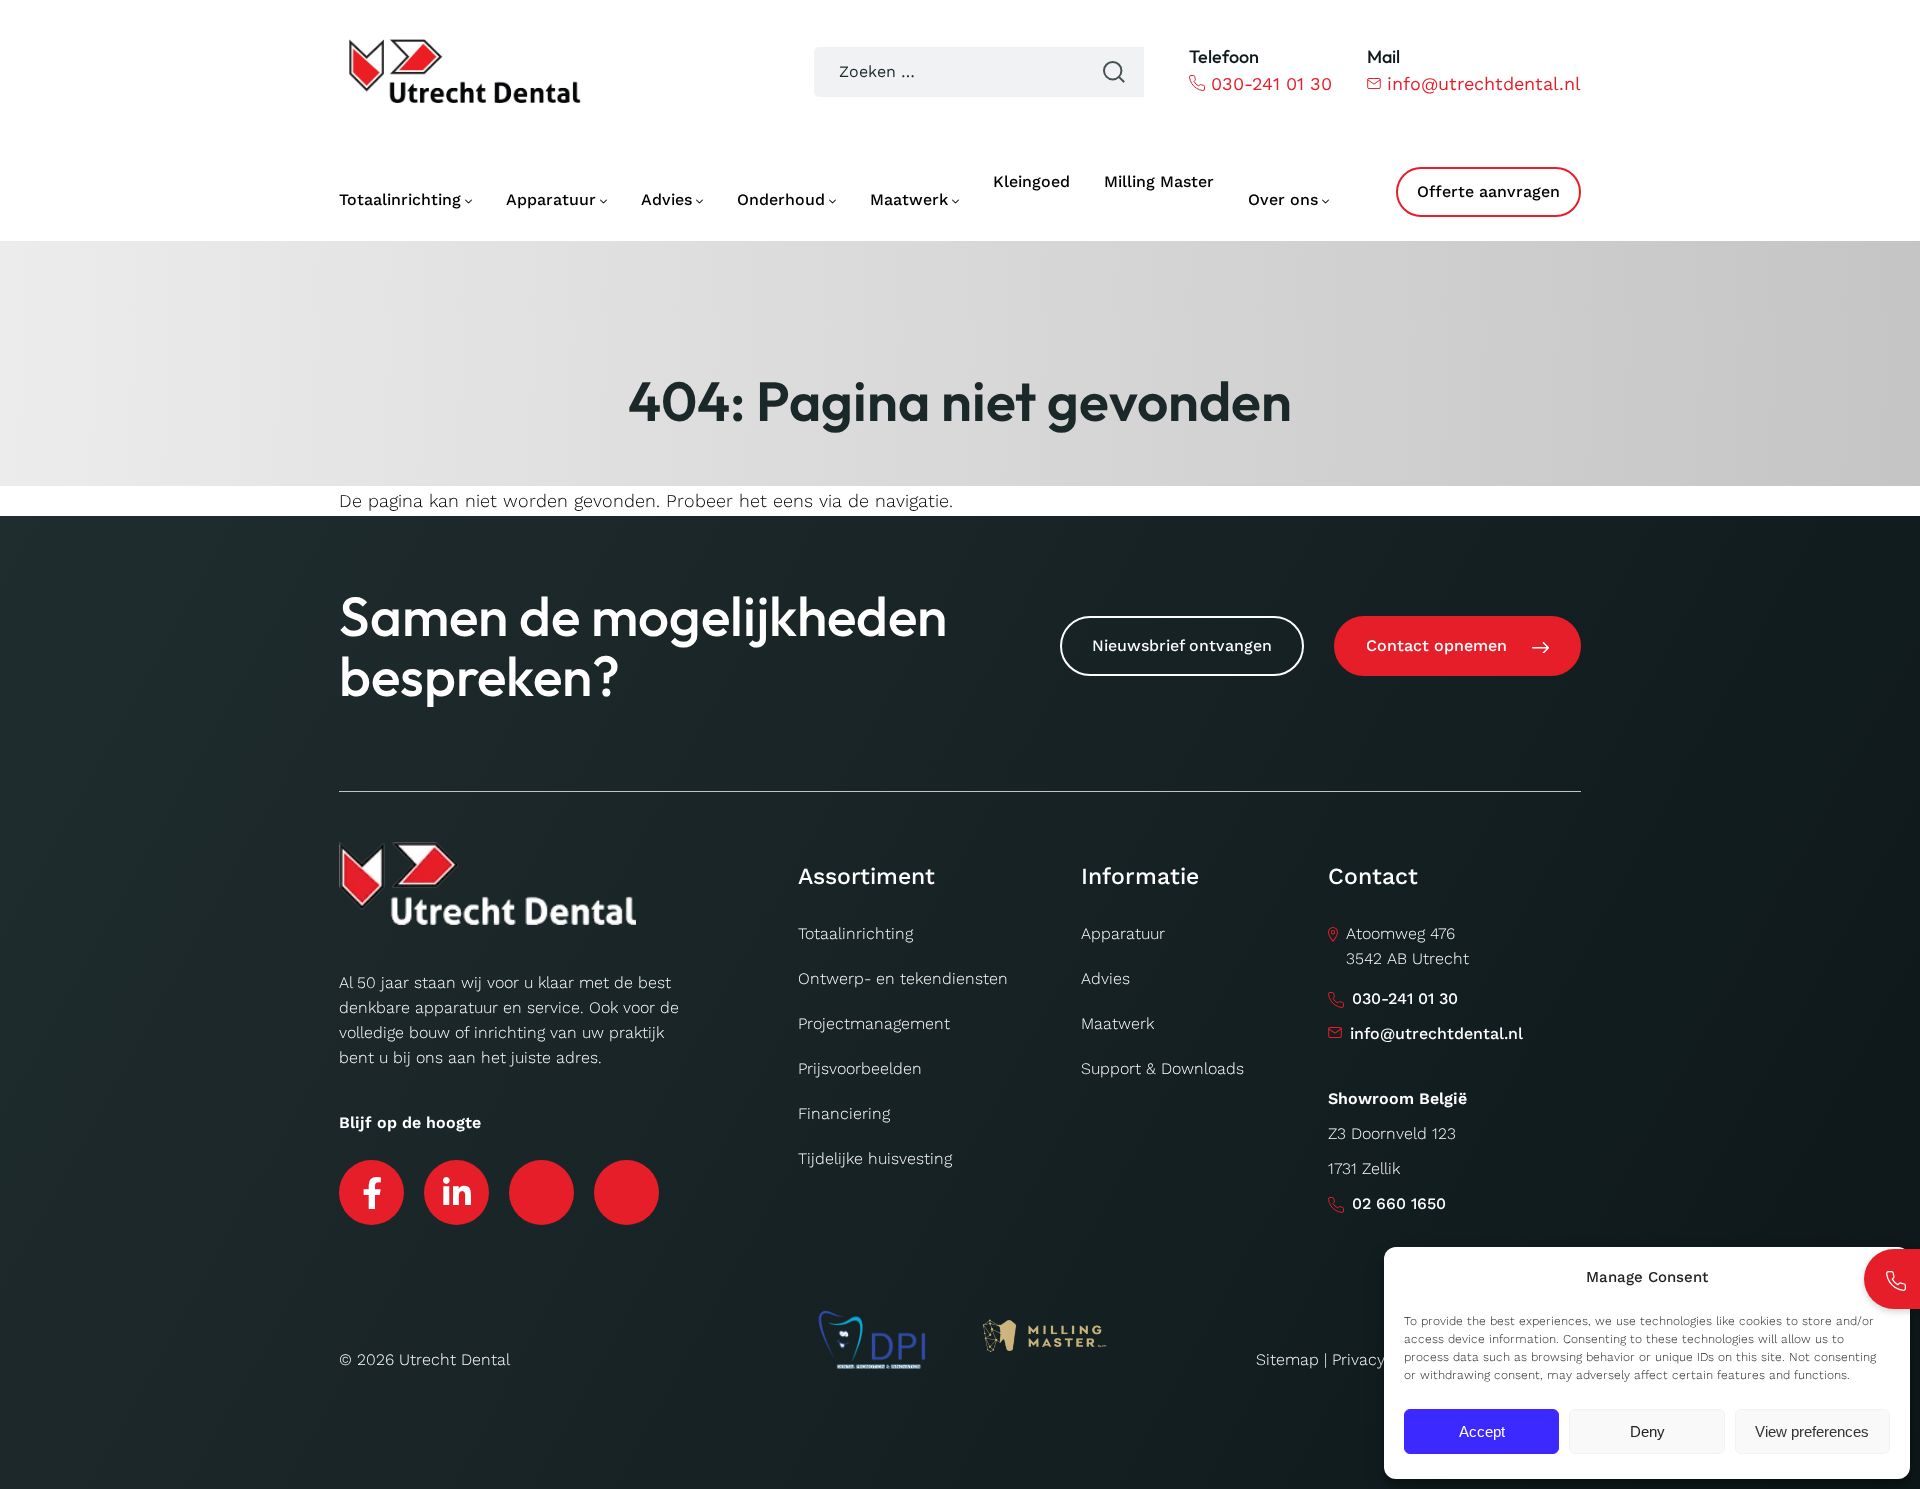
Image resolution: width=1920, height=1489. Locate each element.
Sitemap (1287, 1359)
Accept (1482, 1431)
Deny (1647, 1431)
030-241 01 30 (1271, 83)
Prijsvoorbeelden (860, 1068)
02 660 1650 (1399, 1203)
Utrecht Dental (454, 1359)
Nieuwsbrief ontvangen (1182, 645)
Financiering (844, 1113)
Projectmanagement (874, 1023)
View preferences (1812, 1431)
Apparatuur (1123, 933)
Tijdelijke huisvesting (875, 1158)
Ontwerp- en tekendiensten (903, 978)
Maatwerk (1117, 1023)
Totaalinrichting (855, 933)
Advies (1105, 978)
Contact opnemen (1436, 645)
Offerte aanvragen (1488, 191)
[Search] (1114, 72)
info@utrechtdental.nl (1484, 83)
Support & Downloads (1162, 1068)
